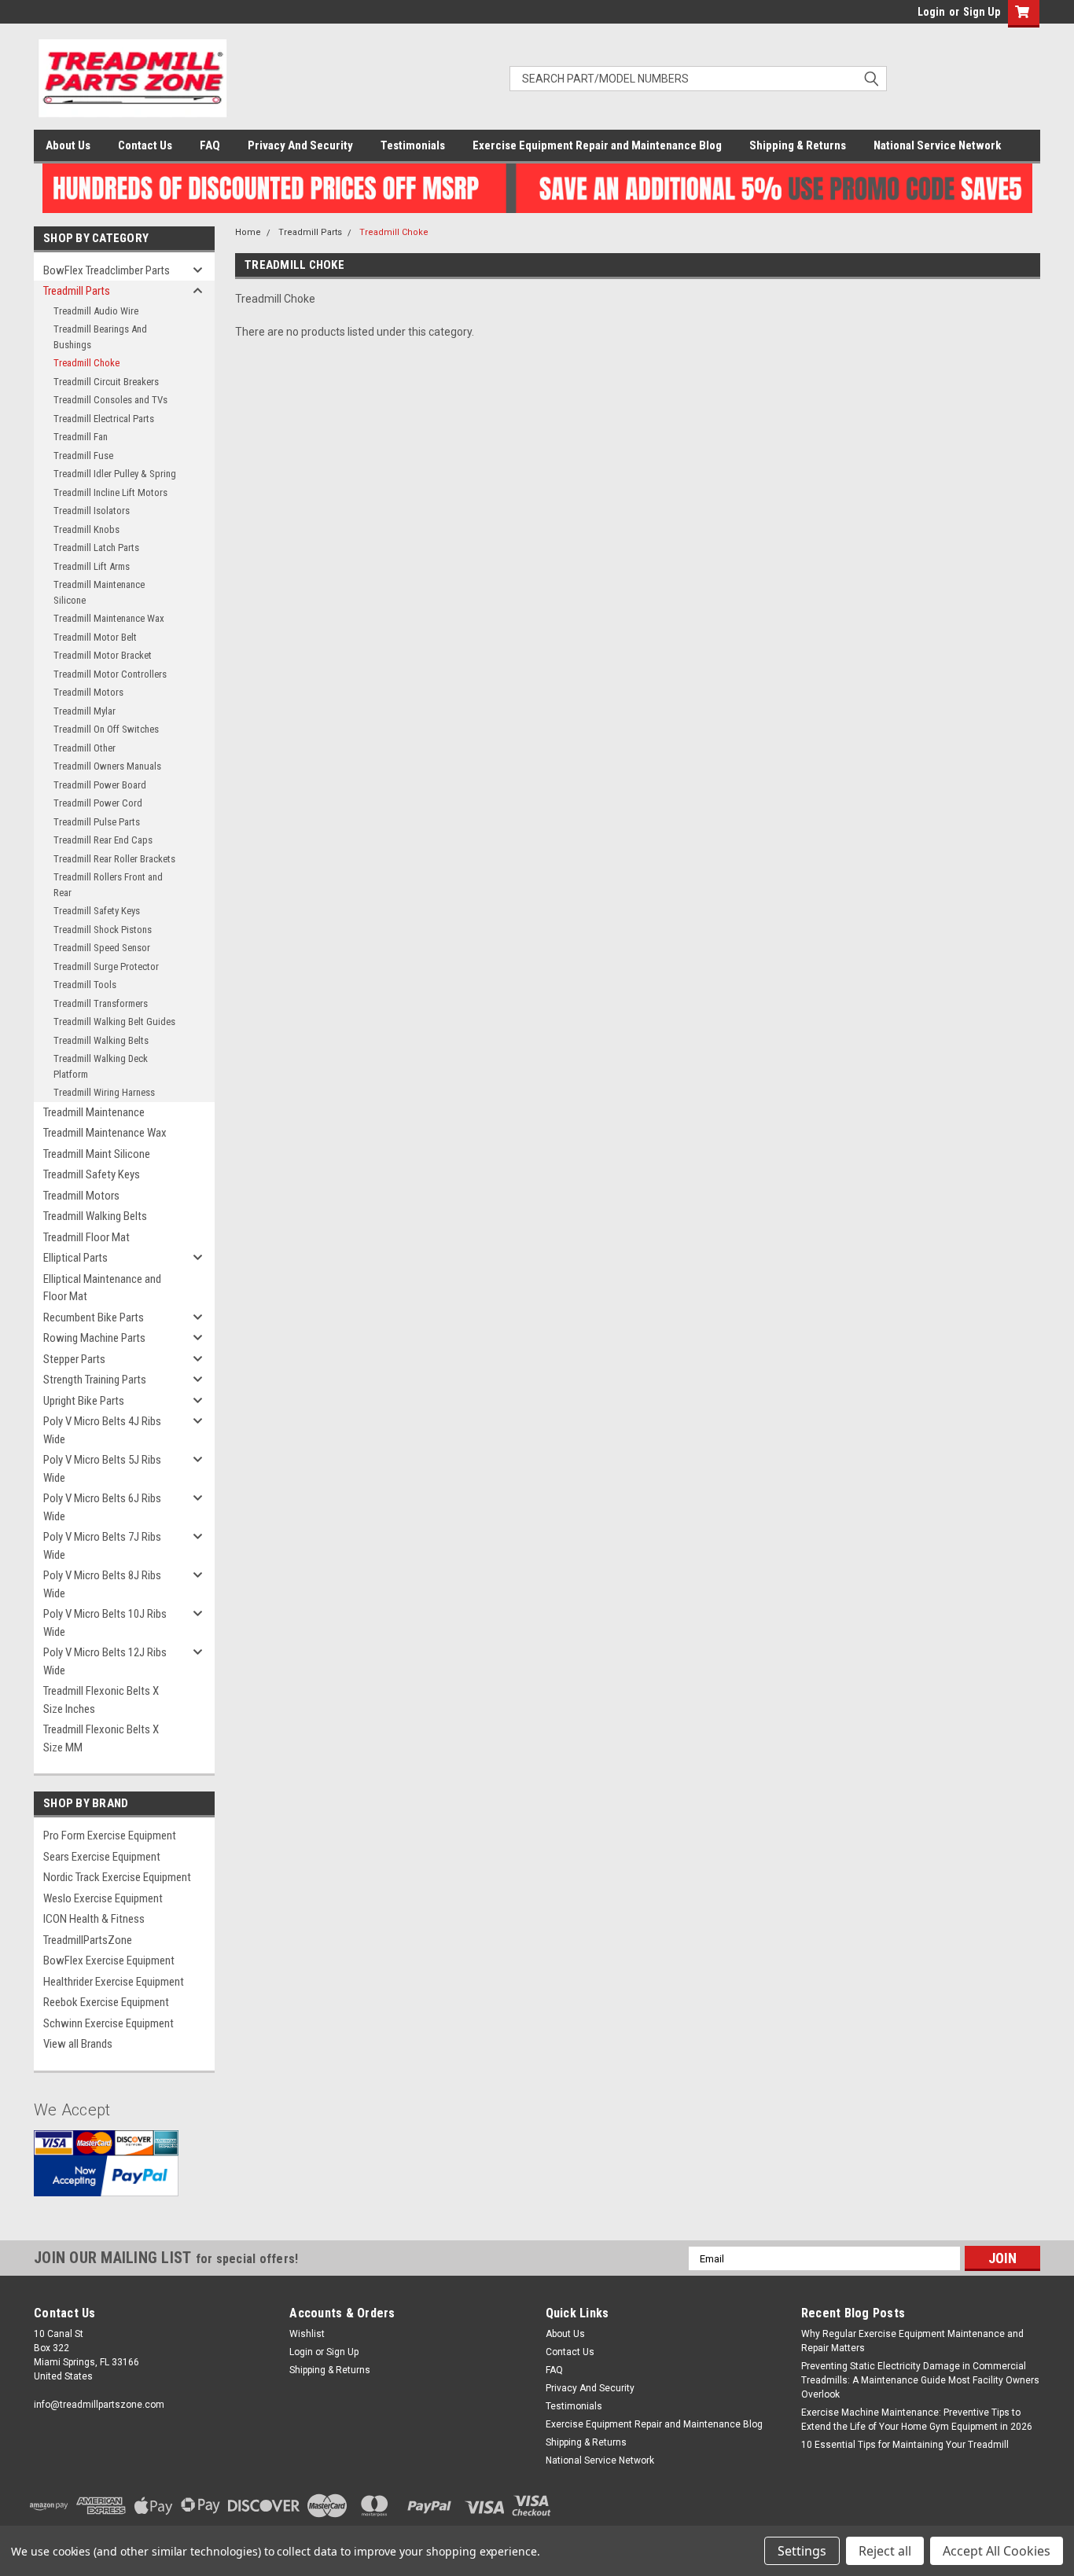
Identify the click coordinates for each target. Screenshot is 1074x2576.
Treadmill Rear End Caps (103, 840)
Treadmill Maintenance (94, 1112)
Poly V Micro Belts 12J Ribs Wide (105, 1661)
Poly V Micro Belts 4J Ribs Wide (102, 1430)
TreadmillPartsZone (88, 1940)
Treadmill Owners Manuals (107, 766)
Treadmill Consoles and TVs (110, 400)
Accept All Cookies (997, 2551)
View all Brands (78, 2044)
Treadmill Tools (85, 985)
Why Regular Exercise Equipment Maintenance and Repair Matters (912, 2341)
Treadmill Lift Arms (92, 566)
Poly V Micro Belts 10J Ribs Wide (105, 1623)
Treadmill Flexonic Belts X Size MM (101, 1738)
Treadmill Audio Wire (96, 311)
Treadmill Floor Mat (86, 1237)
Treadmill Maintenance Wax (109, 618)
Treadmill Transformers (101, 1003)
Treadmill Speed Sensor (102, 948)
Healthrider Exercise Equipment (114, 1982)
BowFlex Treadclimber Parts (107, 270)
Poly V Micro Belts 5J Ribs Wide (102, 1469)
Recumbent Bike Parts (94, 1317)
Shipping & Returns (798, 145)
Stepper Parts (74, 1359)
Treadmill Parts (77, 291)
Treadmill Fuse (83, 456)
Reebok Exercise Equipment (106, 2002)
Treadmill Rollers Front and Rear (108, 885)
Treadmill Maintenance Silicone (99, 592)
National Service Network (937, 145)
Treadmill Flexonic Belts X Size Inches (101, 1700)
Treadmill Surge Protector (106, 966)
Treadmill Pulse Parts (97, 822)
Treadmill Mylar (85, 711)
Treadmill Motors (88, 692)
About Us (68, 145)
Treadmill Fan (81, 437)
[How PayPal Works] (106, 2175)
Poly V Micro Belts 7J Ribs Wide (102, 1546)
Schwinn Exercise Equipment (109, 2023)
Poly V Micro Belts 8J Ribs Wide (102, 1584)
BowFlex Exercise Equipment (109, 1960)
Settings (802, 2551)
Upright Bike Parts (84, 1401)
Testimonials (413, 145)
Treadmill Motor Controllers (110, 674)
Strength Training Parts (95, 1380)
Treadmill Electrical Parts (104, 419)
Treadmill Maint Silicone (97, 1154)
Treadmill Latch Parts (96, 548)
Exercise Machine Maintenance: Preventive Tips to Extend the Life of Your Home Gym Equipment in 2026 (917, 2420)
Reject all (885, 2551)
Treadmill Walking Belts (101, 1040)
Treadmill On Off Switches (106, 729)
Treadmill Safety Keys (97, 911)
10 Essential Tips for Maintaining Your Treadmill (905, 2445)
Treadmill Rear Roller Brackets (114, 859)
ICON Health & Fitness (94, 1919)
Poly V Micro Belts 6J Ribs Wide (102, 1507)
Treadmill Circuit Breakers (106, 382)
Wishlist (307, 2334)
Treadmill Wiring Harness (104, 1092)
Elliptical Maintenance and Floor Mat (102, 1288)
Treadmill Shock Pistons (103, 930)
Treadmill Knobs (86, 529)
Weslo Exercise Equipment (103, 1898)
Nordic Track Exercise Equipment (117, 1877)
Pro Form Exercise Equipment (110, 1836)
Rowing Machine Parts (94, 1338)
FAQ (210, 145)
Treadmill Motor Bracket (103, 655)
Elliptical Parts (75, 1258)
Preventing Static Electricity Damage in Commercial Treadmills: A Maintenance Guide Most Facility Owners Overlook (920, 2380)
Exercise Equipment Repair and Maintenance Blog (597, 145)
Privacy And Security (300, 145)
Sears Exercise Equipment (102, 1857)
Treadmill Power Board (100, 785)
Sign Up (982, 12)
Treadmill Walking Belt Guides (114, 1022)
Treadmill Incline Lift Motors (110, 492)
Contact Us (145, 145)
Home (248, 232)
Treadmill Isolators (92, 511)
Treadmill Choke (86, 363)
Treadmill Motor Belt (95, 637)
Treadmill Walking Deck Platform (101, 1066)
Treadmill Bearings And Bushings (100, 337)
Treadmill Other (85, 748)
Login (931, 12)
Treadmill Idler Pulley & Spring (115, 474)
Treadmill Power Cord (98, 803)
